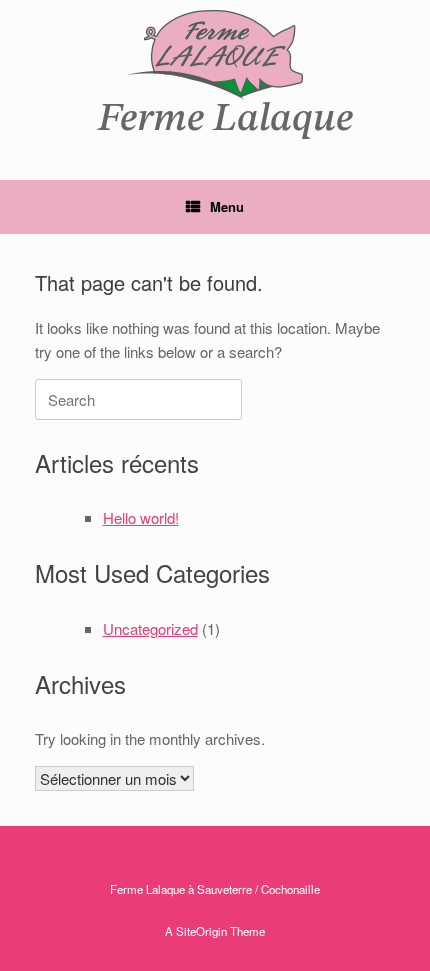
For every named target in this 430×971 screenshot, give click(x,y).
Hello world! (141, 517)
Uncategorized (150, 628)
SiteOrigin (201, 931)
